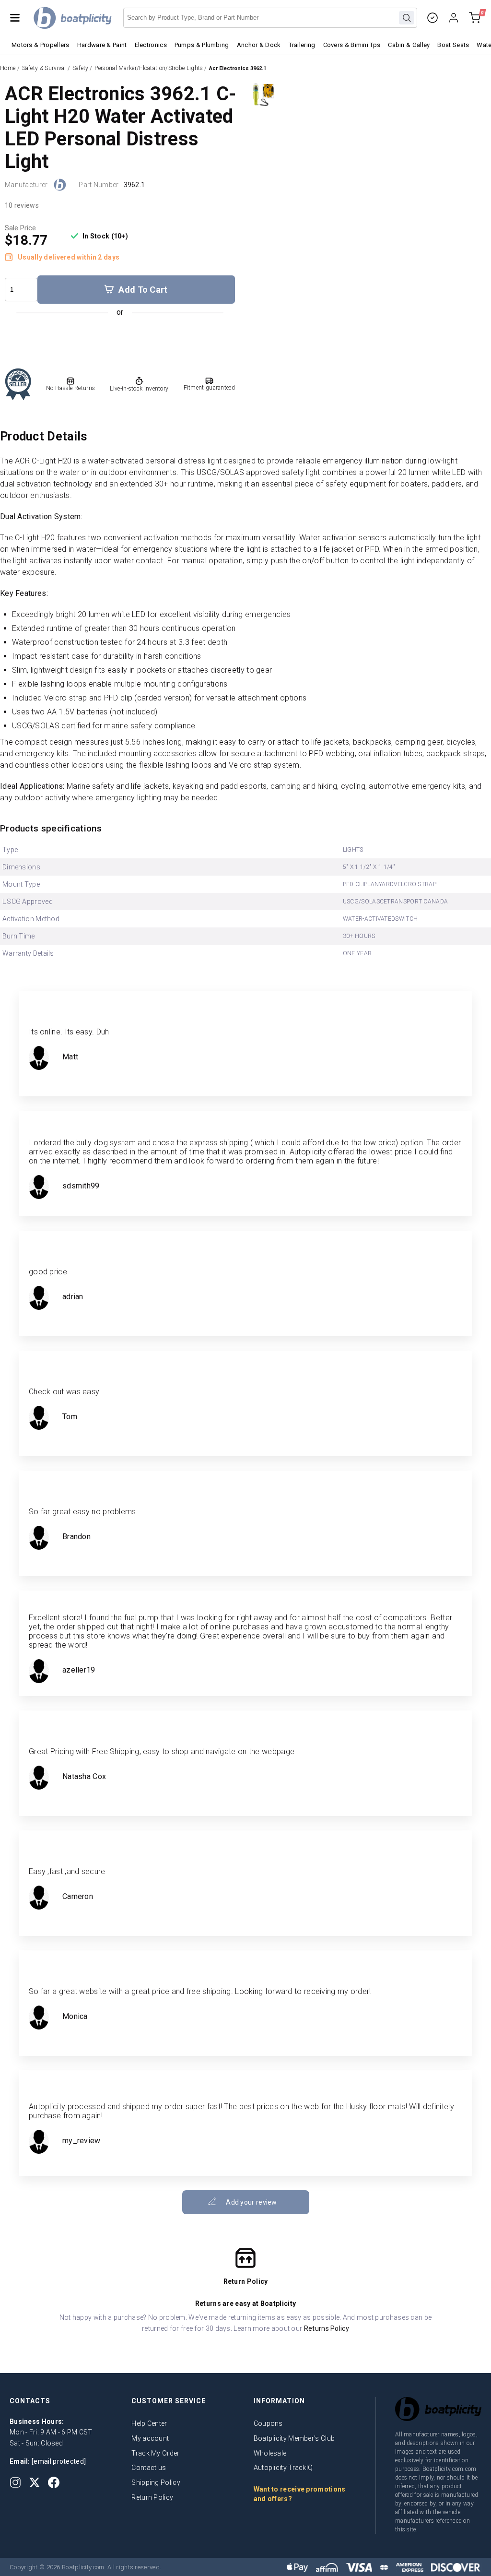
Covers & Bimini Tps (352, 45)
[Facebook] (54, 2482)
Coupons (268, 2423)
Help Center (149, 2423)
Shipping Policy (156, 2482)
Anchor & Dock (259, 45)
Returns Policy (327, 2328)
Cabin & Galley (409, 45)
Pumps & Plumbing (202, 45)
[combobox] (270, 18)
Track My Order (155, 2453)
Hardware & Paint (102, 45)
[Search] (407, 18)
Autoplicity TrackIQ (283, 2468)
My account (150, 2438)
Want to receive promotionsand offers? (300, 2494)
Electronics (151, 45)
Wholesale (270, 2453)
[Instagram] (15, 2482)
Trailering (302, 45)
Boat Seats (453, 45)
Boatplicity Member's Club (294, 2438)
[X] (35, 2482)
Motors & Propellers (41, 45)
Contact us (149, 2468)
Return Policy (152, 2497)
